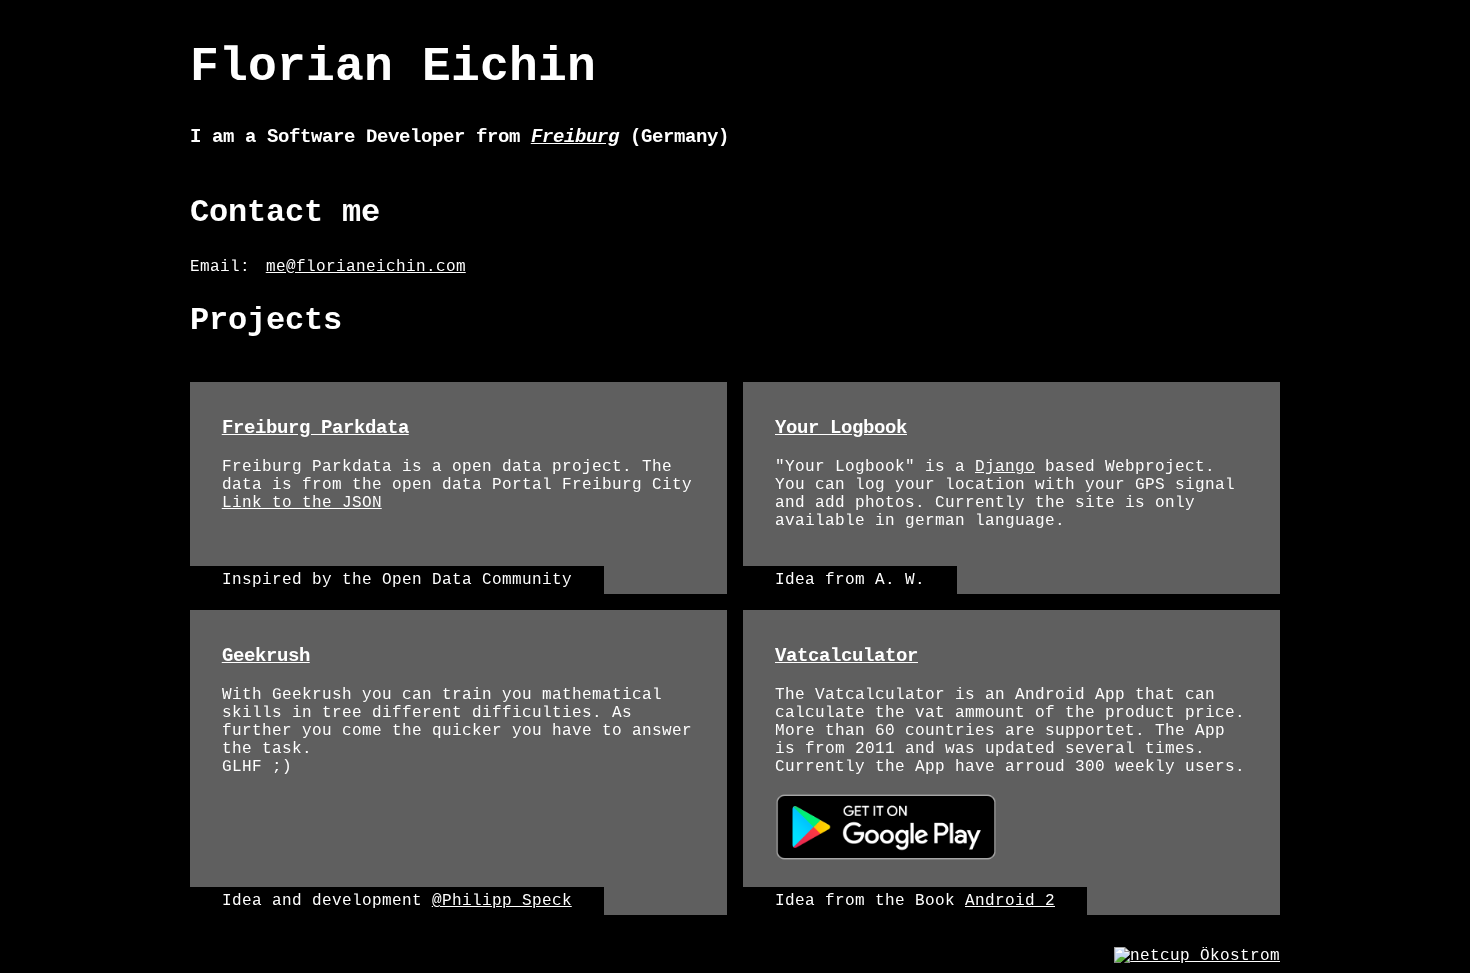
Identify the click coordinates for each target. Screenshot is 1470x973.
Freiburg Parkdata (315, 428)
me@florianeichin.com (366, 267)
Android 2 (1010, 901)
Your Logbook (841, 428)
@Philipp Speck (502, 901)
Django (1005, 467)
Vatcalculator (846, 656)
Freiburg (575, 137)
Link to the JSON (302, 503)
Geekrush (266, 656)
